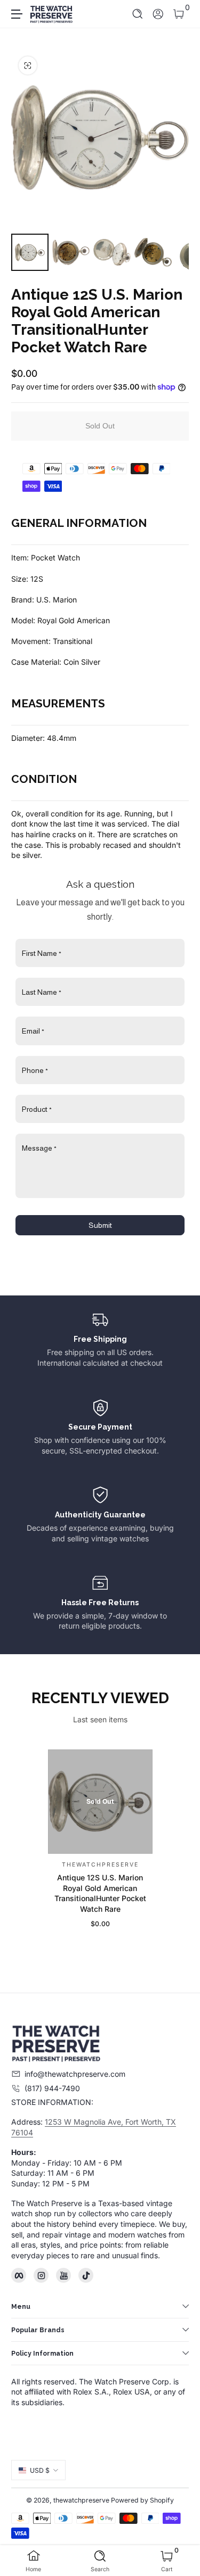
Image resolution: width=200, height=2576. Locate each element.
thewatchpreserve (81, 2500)
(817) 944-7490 (52, 2088)
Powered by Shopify (142, 2500)
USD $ (40, 2470)
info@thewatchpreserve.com (75, 2074)
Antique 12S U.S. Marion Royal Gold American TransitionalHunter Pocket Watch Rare (100, 1893)
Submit (100, 1225)
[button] (138, 14)
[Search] (138, 14)
